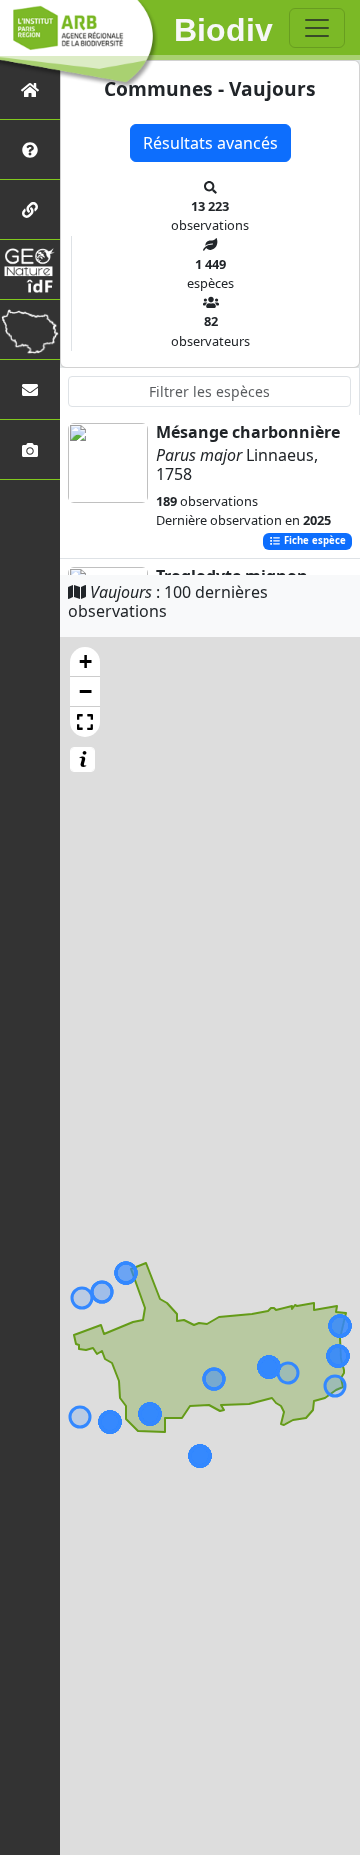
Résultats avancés (210, 143)
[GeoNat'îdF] (30, 269)
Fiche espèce (313, 541)
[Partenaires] (30, 209)
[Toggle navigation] (317, 28)
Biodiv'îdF (224, 30)
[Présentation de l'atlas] (30, 149)
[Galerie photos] (30, 449)
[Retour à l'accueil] (30, 89)
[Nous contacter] (30, 389)
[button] (85, 662)
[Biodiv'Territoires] (30, 329)
